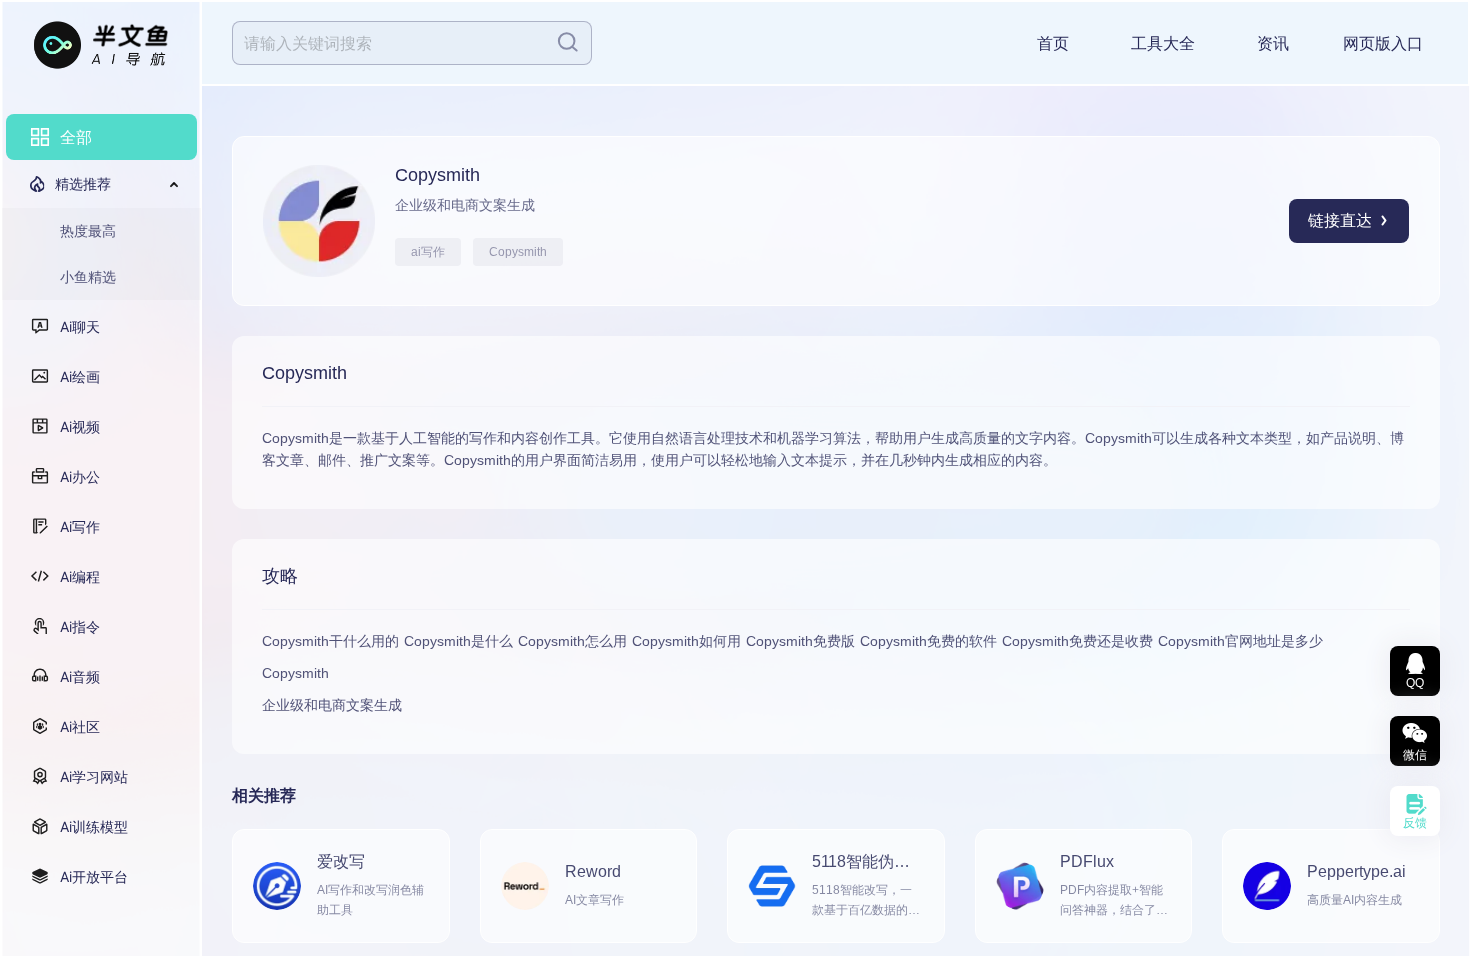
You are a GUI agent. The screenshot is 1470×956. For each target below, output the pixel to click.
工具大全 (1163, 43)
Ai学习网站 (94, 776)
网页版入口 (1383, 43)
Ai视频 (80, 426)
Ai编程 (80, 576)
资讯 (1273, 43)
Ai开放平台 (94, 876)
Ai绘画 (80, 376)
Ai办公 (80, 476)
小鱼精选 (88, 276)
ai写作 (428, 252)
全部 (76, 137)
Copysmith (518, 252)
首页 (1053, 43)
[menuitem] (101, 137)
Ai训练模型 (94, 826)
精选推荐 (83, 183)
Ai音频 (80, 676)
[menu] (101, 507)
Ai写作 (80, 526)
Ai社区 (80, 726)
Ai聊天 (80, 326)
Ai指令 (80, 626)
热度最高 (88, 230)
